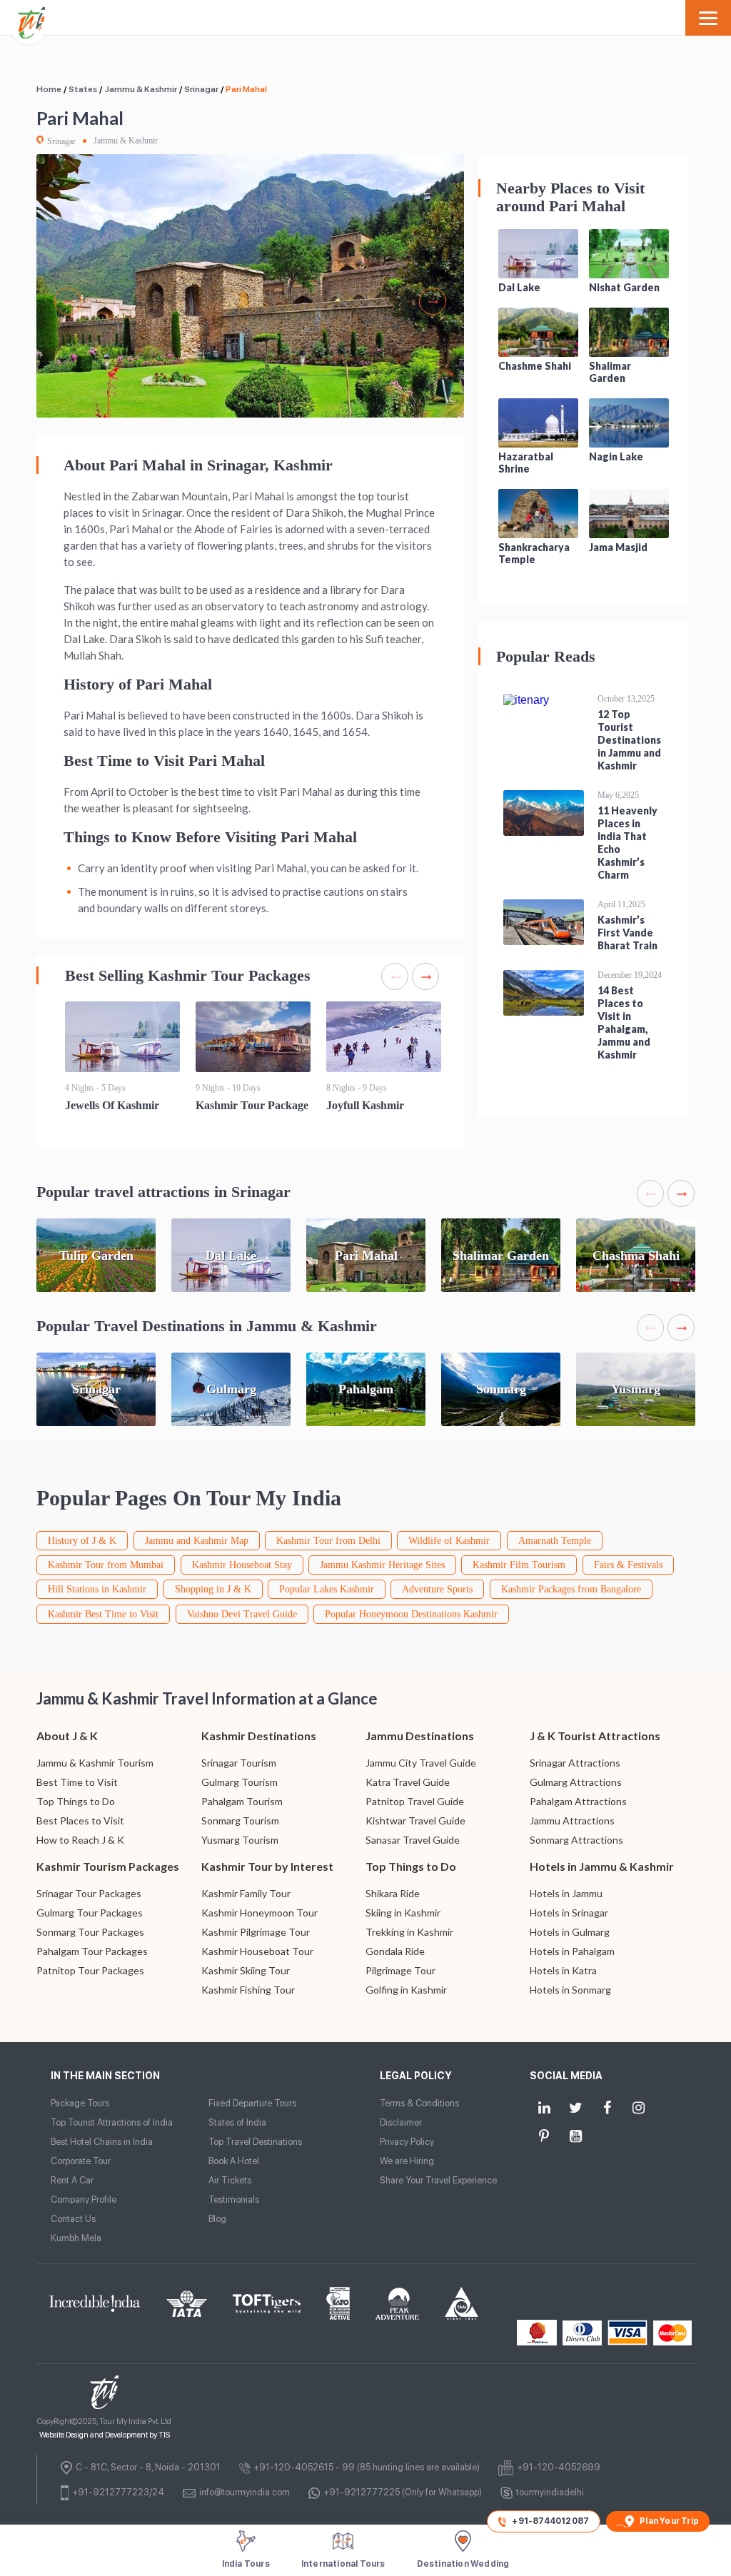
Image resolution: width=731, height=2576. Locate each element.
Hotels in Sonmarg (570, 1990)
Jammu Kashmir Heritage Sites (382, 1565)
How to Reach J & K (80, 1840)
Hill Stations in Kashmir (97, 1589)
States (83, 89)
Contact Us (73, 2219)
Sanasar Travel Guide (413, 1840)
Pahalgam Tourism (242, 1801)
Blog (217, 2219)
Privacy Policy (407, 2142)
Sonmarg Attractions (576, 1840)
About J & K (67, 1736)
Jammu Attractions (572, 1820)
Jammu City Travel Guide (421, 1763)
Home (49, 89)
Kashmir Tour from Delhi (328, 1541)
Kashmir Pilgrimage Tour (256, 1932)
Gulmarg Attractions (576, 1782)
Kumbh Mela (76, 2238)
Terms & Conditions (419, 2103)
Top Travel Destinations (255, 2142)
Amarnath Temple (555, 1541)
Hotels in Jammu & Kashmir (602, 1866)
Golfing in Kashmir (406, 1990)
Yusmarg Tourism (240, 1840)
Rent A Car (72, 2180)
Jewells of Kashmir (112, 1105)
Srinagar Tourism (239, 1763)
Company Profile (84, 2199)
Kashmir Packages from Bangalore (571, 1589)
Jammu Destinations (420, 1736)
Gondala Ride (395, 1951)
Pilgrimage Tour (400, 1970)
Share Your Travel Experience (438, 2180)
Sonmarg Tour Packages (90, 1932)
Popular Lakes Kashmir (327, 1589)
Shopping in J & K (213, 1589)
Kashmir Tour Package (252, 1105)
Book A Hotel (234, 2161)
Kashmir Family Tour (246, 1893)
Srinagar (201, 89)
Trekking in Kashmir (409, 1932)
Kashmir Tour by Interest (267, 1866)
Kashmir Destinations (259, 1736)
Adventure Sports (437, 1589)
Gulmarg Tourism (240, 1782)
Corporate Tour (81, 2161)
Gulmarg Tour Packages (90, 1913)
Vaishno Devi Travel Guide (242, 1614)
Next (433, 301)
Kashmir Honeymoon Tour (259, 1913)
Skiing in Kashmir (403, 1913)
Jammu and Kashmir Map (197, 1541)
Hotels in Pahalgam (572, 1951)
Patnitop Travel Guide (415, 1801)
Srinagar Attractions (575, 1763)
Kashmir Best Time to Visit (103, 1614)
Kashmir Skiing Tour (246, 1970)
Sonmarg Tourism (240, 1820)
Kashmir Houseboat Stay (242, 1565)
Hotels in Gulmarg (570, 1932)
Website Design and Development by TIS (105, 2435)
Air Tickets (230, 2180)
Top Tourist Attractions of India (112, 2122)
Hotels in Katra (563, 1970)
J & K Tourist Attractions (595, 1736)
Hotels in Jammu (566, 1893)
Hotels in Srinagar (569, 1913)
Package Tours (80, 2103)
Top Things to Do (76, 1801)
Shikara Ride (393, 1893)
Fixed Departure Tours (252, 2103)
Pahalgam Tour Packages (92, 1951)
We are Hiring (407, 2161)
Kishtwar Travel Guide (415, 1820)
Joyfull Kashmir (365, 1105)
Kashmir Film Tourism (519, 1565)
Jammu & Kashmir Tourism (95, 1763)
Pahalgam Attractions (578, 1801)
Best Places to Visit (80, 1820)
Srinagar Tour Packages (89, 1893)
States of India (237, 2122)
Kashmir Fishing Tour (248, 1990)
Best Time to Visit (77, 1782)
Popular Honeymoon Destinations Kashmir (411, 1614)
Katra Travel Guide (408, 1782)
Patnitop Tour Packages (90, 1970)
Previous (68, 301)
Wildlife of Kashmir (449, 1541)
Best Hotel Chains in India (102, 2142)
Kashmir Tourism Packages (108, 1866)
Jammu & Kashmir (141, 89)
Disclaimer (401, 2122)
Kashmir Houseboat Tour (257, 1951)
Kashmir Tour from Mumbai (106, 1565)
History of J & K (82, 1541)
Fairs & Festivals (628, 1565)
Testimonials (234, 2199)
